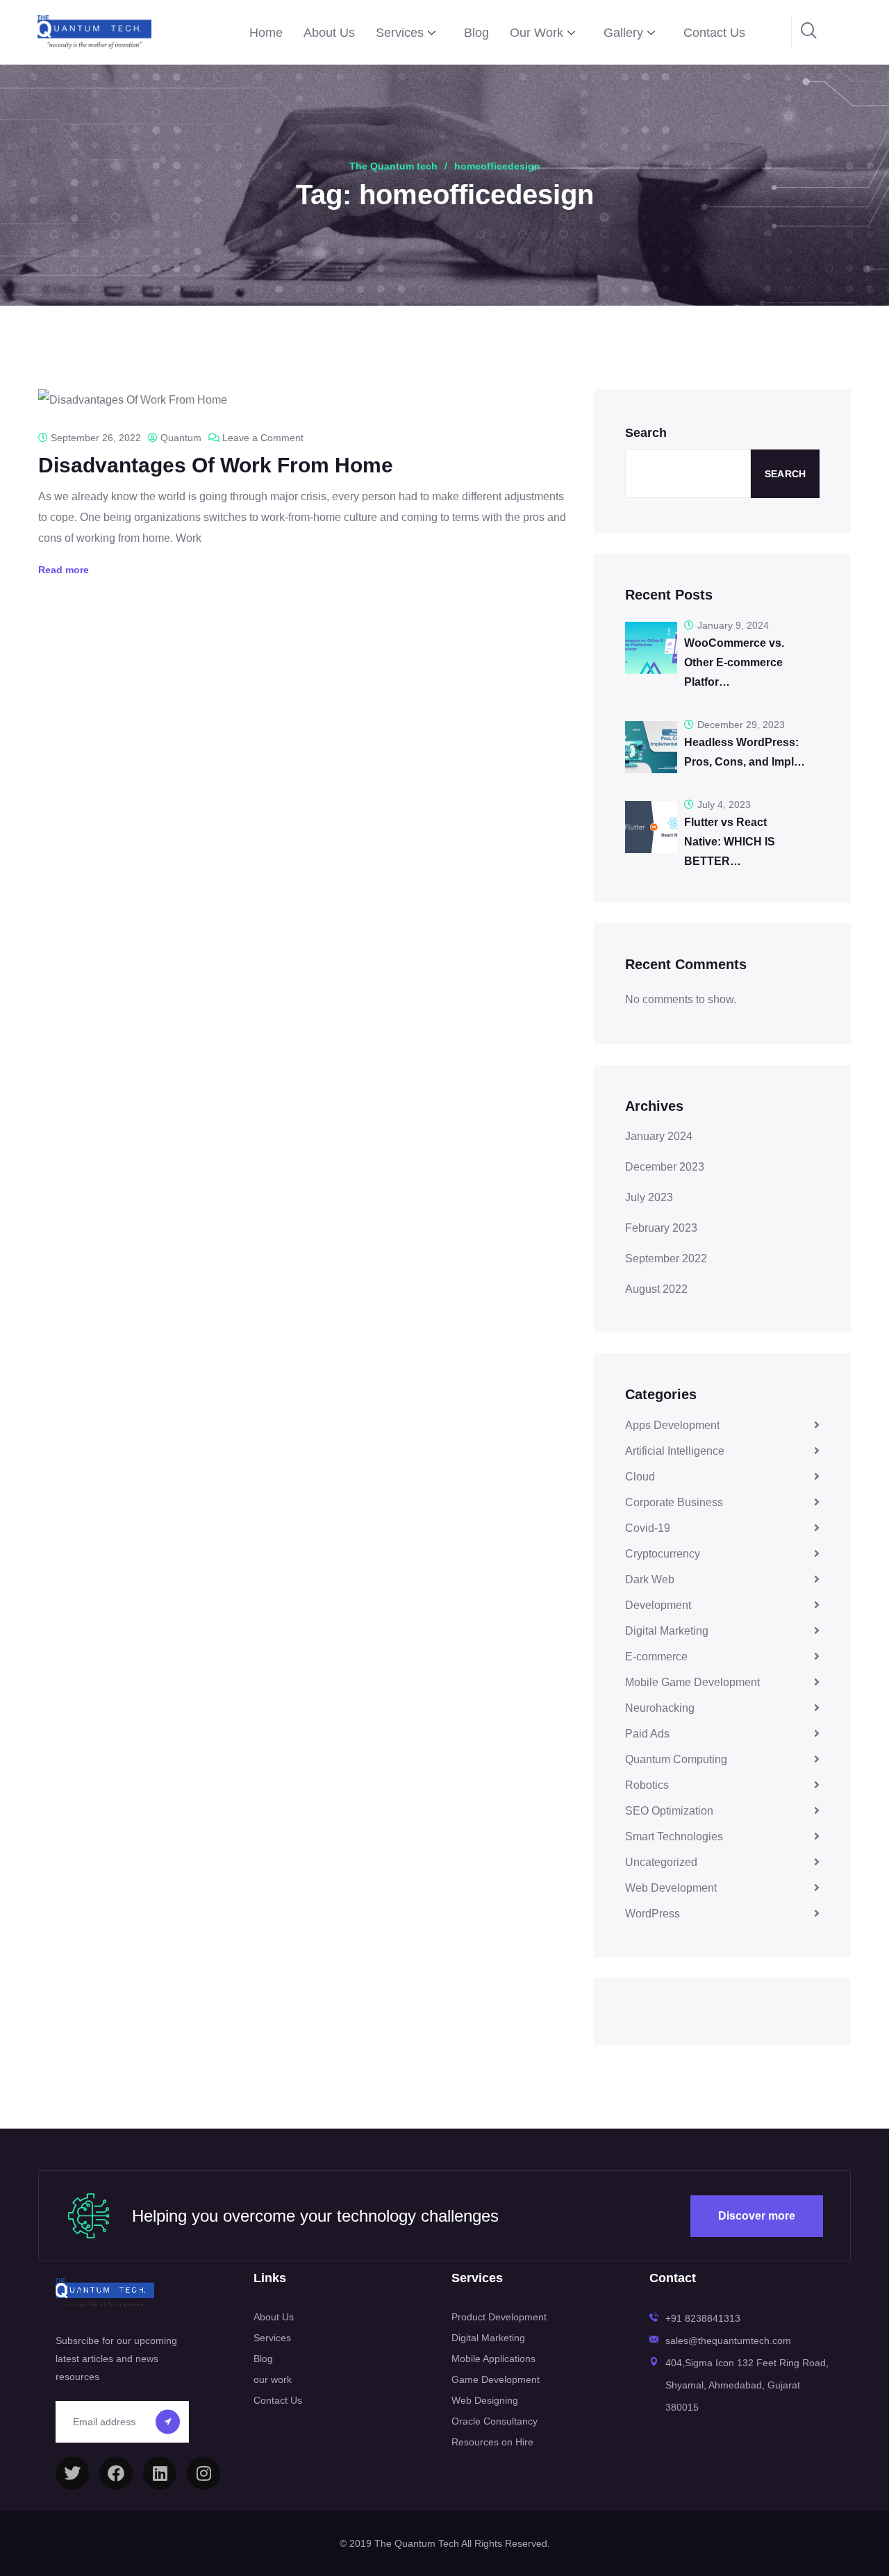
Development (658, 1605)
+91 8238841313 (703, 2318)
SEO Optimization (669, 1811)
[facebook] (116, 2473)
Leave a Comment (263, 438)
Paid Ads (647, 1734)
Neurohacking (660, 1708)
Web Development (671, 1888)
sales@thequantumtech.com (728, 2340)
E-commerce (656, 1657)
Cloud (640, 1477)
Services (400, 33)
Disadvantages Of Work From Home (216, 465)
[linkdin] (160, 2473)
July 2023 (649, 1197)
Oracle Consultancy (495, 2421)
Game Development (496, 2379)
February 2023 (661, 1228)
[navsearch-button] (809, 32)
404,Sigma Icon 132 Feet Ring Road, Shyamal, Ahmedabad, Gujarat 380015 (747, 2385)
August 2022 (656, 1289)
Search (646, 433)
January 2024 (659, 1136)
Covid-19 (648, 1528)
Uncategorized (661, 1862)
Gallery (623, 33)
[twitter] (72, 2473)
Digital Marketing (667, 1631)
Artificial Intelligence (675, 1451)
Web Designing (485, 2400)
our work (273, 2379)
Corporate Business (674, 1502)
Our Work (537, 33)
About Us (329, 33)
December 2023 (665, 1167)
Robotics (647, 1785)
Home (266, 33)
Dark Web (650, 1579)
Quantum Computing (676, 1759)
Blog (476, 33)
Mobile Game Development (692, 1682)
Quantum (181, 438)
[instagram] (203, 2473)
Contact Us (714, 33)
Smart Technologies (674, 1836)
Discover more (757, 2216)
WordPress (653, 1914)
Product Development (499, 2317)
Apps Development (672, 1425)
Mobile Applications (493, 2359)
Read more (64, 570)
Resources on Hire (492, 2442)
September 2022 (666, 1258)
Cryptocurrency (663, 1554)
